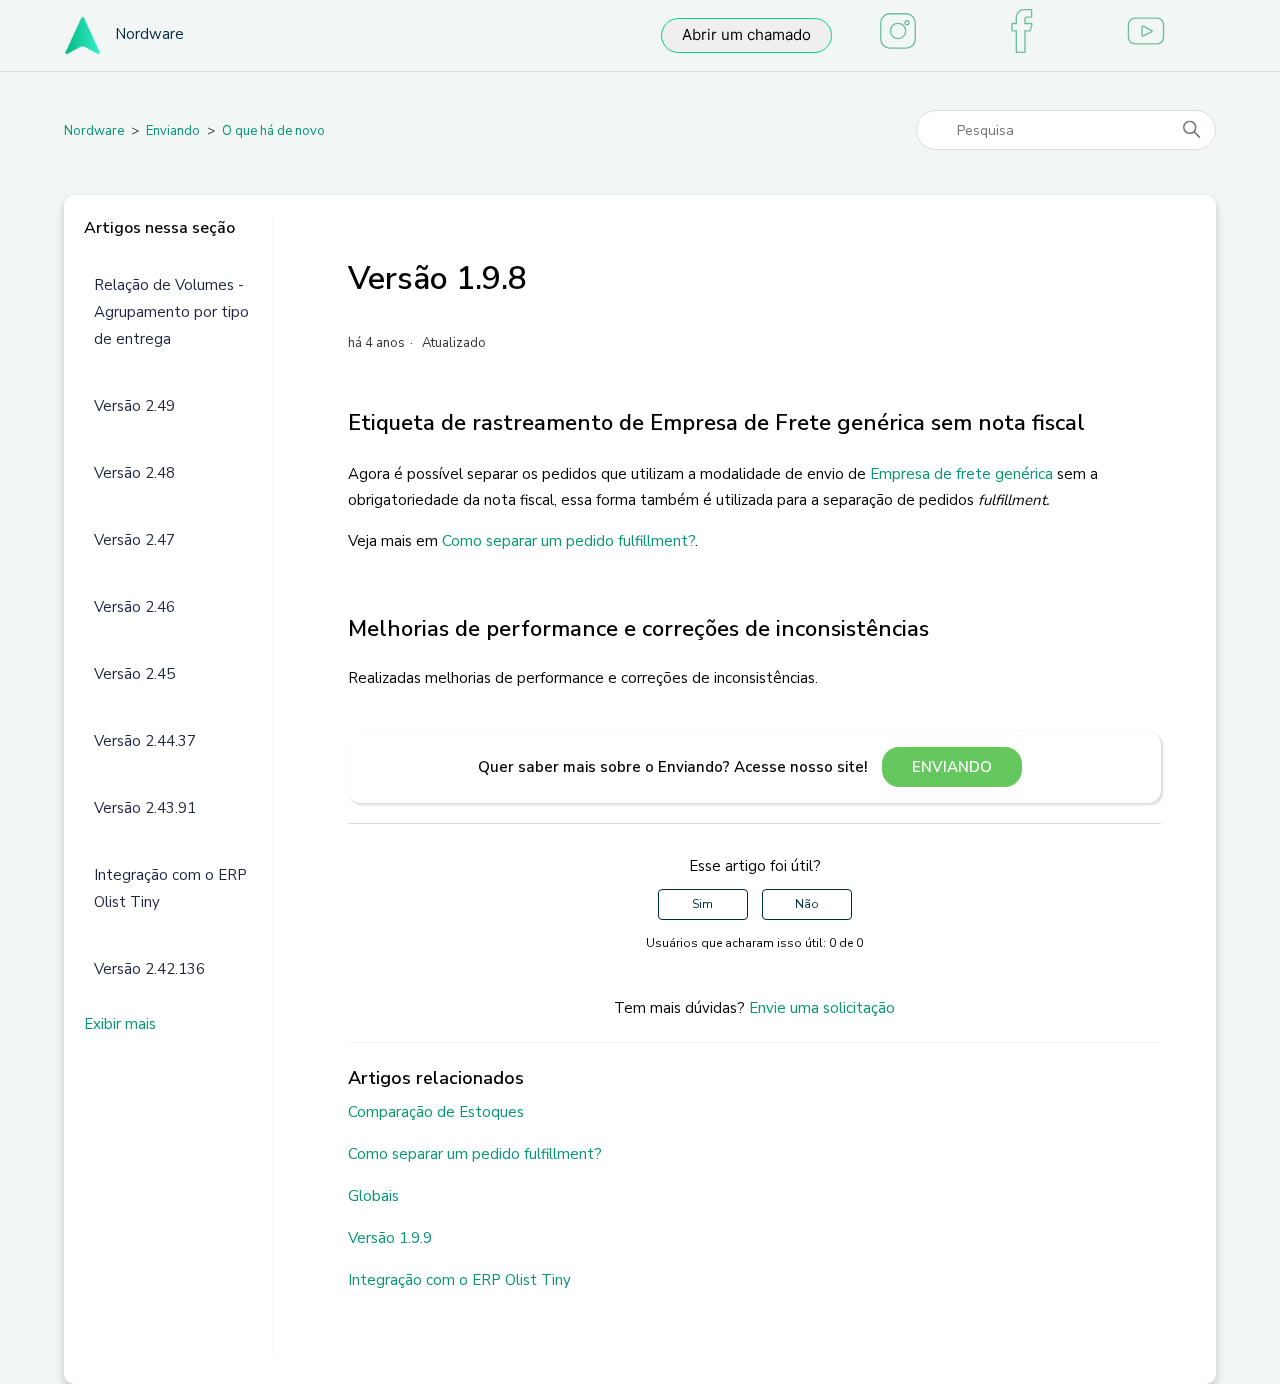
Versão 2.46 (134, 607)
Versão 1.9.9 (390, 1238)
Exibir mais (120, 1024)
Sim (702, 904)
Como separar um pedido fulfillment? (568, 541)
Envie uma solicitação (822, 1008)
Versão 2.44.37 (145, 741)
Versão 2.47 (134, 540)
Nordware (94, 131)
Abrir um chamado (746, 34)
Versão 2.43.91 (145, 808)
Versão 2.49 (134, 406)
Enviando (173, 131)
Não (807, 904)
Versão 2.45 (134, 674)
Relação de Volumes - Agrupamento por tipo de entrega (171, 312)
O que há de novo (273, 131)
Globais (373, 1196)
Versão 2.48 (134, 473)
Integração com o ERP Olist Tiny (170, 888)
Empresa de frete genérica (961, 474)
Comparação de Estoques (436, 1112)
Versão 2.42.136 (149, 969)
